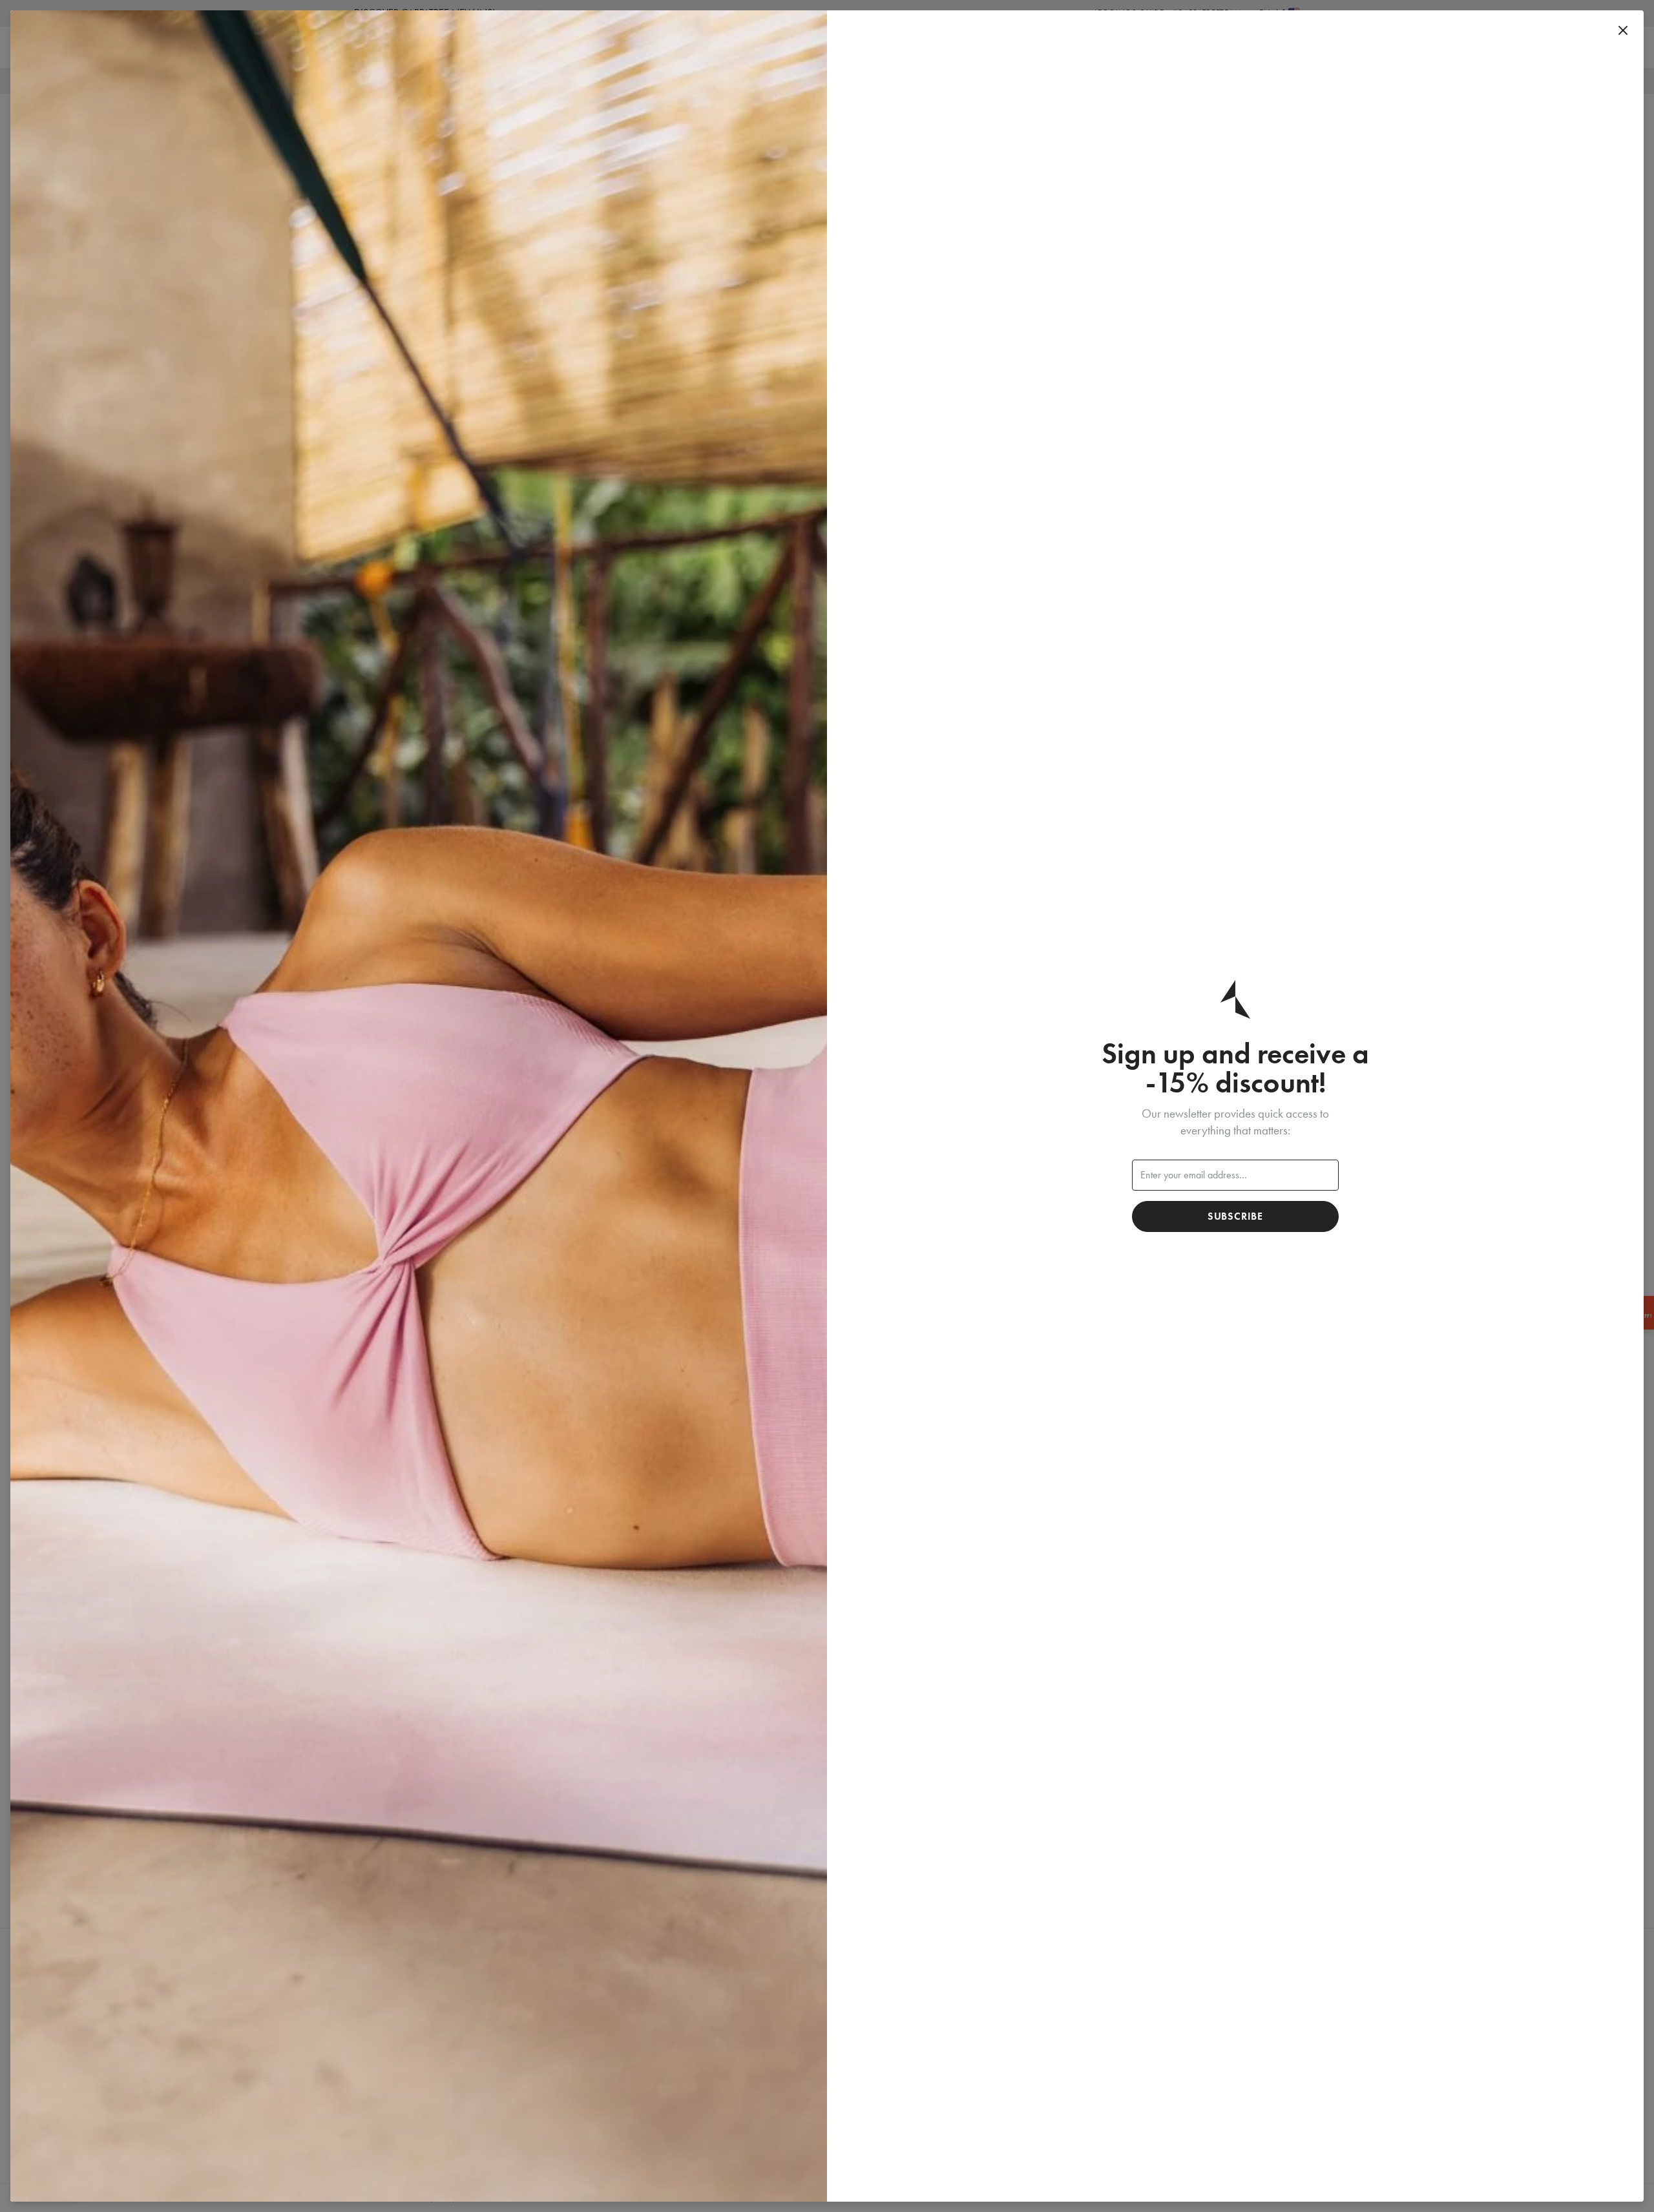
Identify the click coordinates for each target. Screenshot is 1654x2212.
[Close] (1623, 31)
